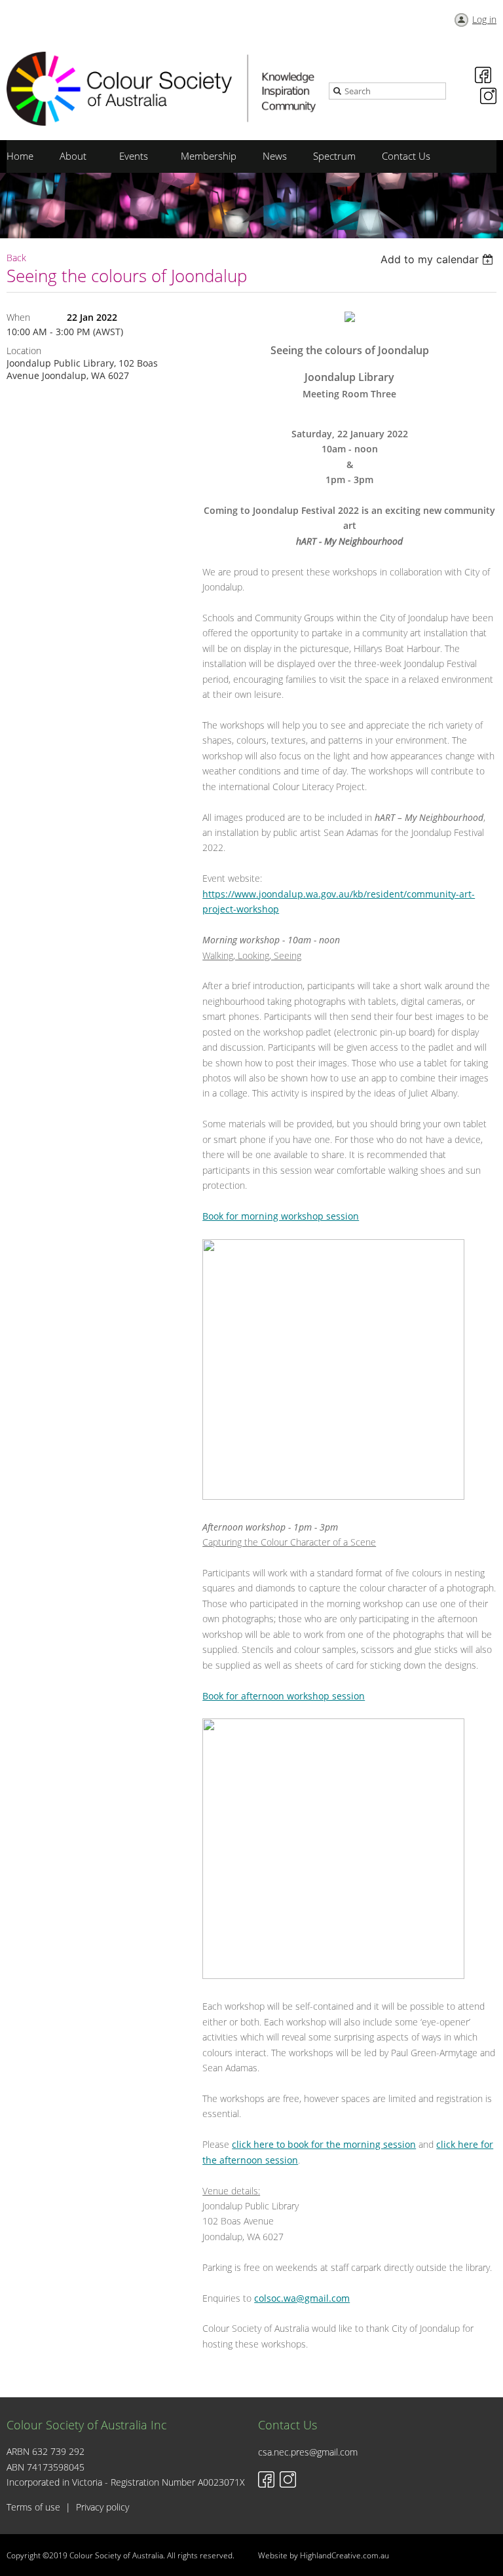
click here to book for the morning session (324, 2144)
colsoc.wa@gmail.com (302, 2298)
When (18, 317)
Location (24, 351)
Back (16, 258)
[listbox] (438, 259)
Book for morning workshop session (281, 1216)
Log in (484, 19)
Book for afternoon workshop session (284, 1696)
